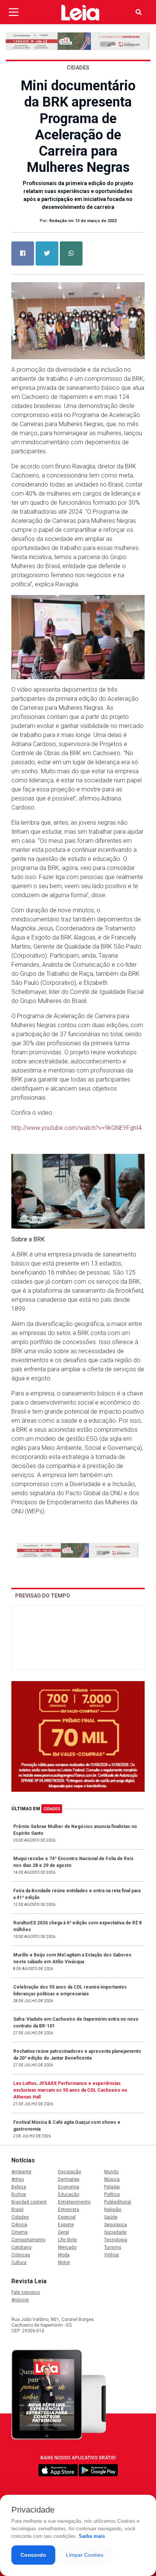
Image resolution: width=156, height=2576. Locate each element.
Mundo (111, 2172)
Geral (63, 2232)
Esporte (66, 2225)
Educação (69, 2194)
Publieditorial (118, 2202)
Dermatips (69, 2179)
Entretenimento (74, 2202)
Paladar (112, 2187)
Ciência (19, 2225)
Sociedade (115, 2232)
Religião (113, 2210)
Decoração (69, 2172)
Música (112, 2179)
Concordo (33, 2555)
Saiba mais (92, 2536)
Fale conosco (26, 2292)
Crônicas (21, 2255)
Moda (64, 2255)
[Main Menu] (14, 12)
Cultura (19, 2262)
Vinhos (112, 2255)
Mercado (67, 2247)
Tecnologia (116, 2240)
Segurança (115, 2225)
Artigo (18, 2179)
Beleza (19, 2187)
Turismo (113, 2247)
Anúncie (20, 2300)
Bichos (19, 2194)
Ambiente (21, 2172)
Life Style (67, 2240)
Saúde (111, 2217)
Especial (67, 2217)
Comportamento (28, 2240)
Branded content (29, 2202)
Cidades (52, 1809)
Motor (64, 2262)
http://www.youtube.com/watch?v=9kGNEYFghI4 (76, 1128)
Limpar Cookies (85, 2555)
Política (112, 2194)
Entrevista (69, 2210)
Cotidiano (21, 2247)
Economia (69, 2187)
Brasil (17, 2210)
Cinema (19, 2232)
